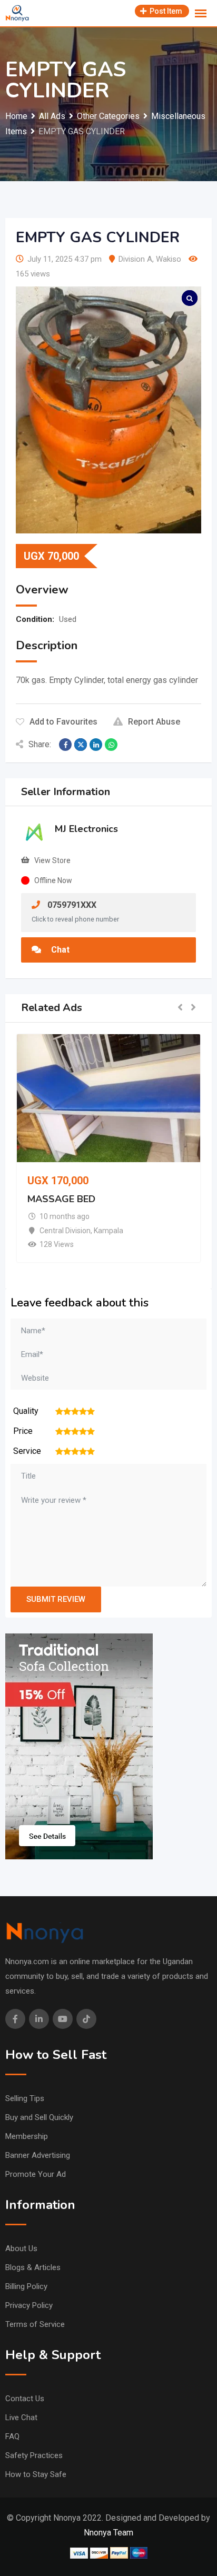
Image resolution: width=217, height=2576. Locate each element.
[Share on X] (81, 745)
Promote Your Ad (36, 2174)
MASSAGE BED (61, 1200)
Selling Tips (25, 2098)
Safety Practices (34, 2455)
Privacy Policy (29, 2305)
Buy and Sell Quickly (39, 2117)
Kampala (108, 1231)
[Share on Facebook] (65, 745)
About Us (21, 2248)
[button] (180, 1008)
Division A (135, 259)
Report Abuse (154, 722)
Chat (59, 950)
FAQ (12, 2436)
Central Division (65, 1231)
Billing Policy (26, 2286)
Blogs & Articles (33, 2267)
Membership (27, 2136)
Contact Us (25, 2399)
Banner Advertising (38, 2155)
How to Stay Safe (36, 2474)
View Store (52, 860)
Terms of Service (35, 2324)
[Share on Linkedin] (96, 745)
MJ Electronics (86, 829)
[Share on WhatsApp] (111, 745)
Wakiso (169, 259)
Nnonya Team (108, 2533)
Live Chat (21, 2418)
